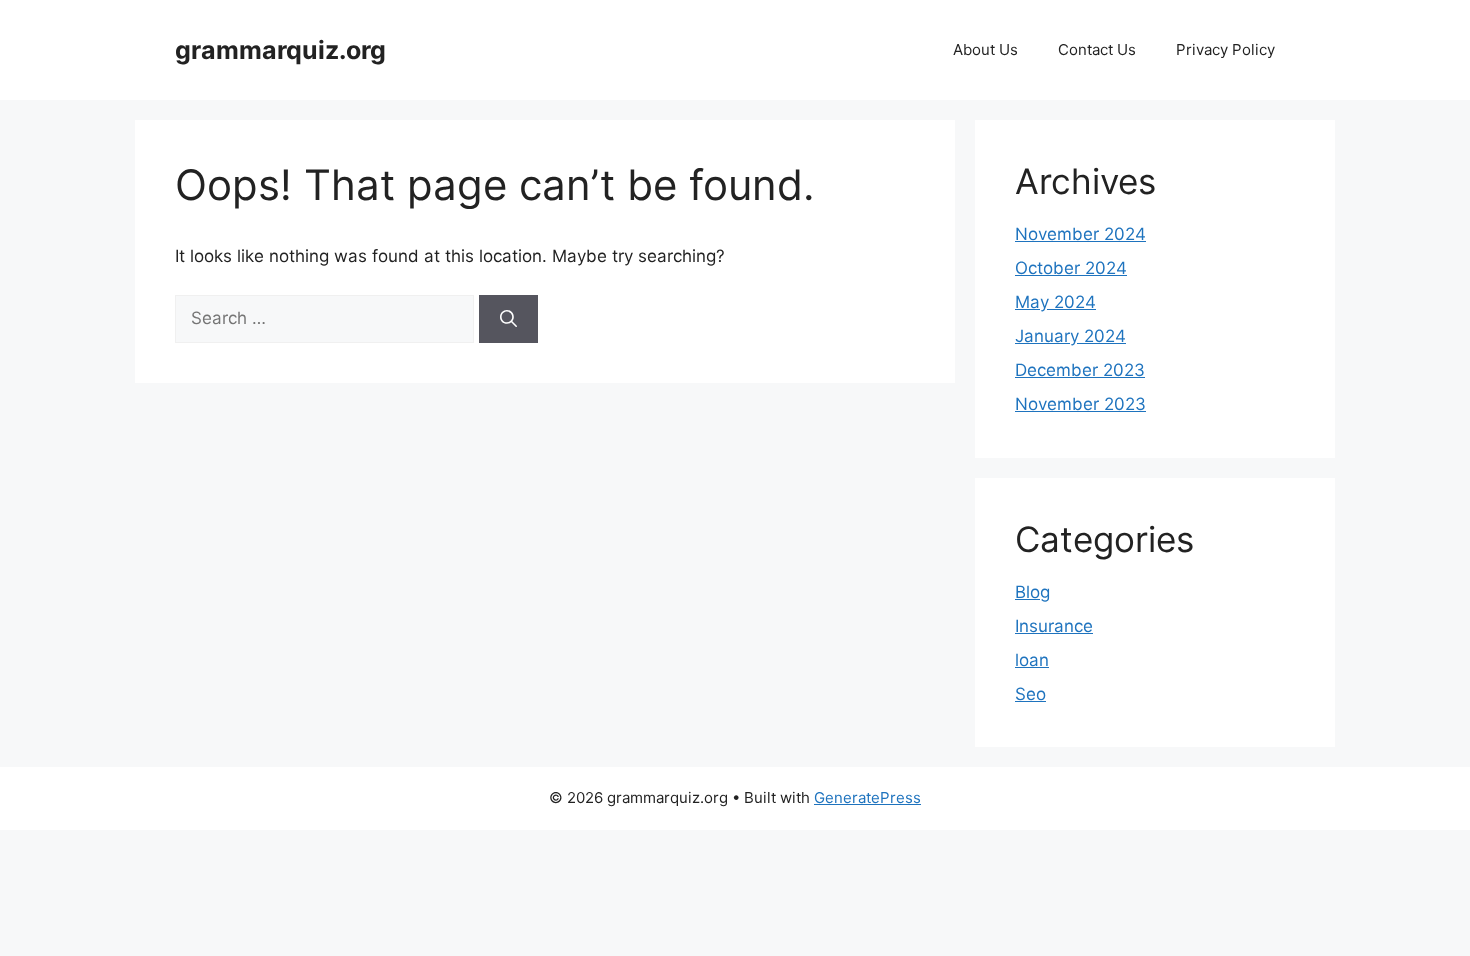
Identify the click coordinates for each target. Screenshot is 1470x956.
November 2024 (1080, 234)
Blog (1032, 592)
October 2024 (1071, 268)
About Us (985, 49)
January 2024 (1070, 336)
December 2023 (1080, 370)
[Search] (508, 319)
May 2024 (1055, 302)
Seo (1030, 694)
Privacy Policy (1225, 49)
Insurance (1054, 626)
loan (1032, 660)
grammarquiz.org (280, 50)
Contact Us (1097, 49)
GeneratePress (867, 797)
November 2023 (1080, 404)
